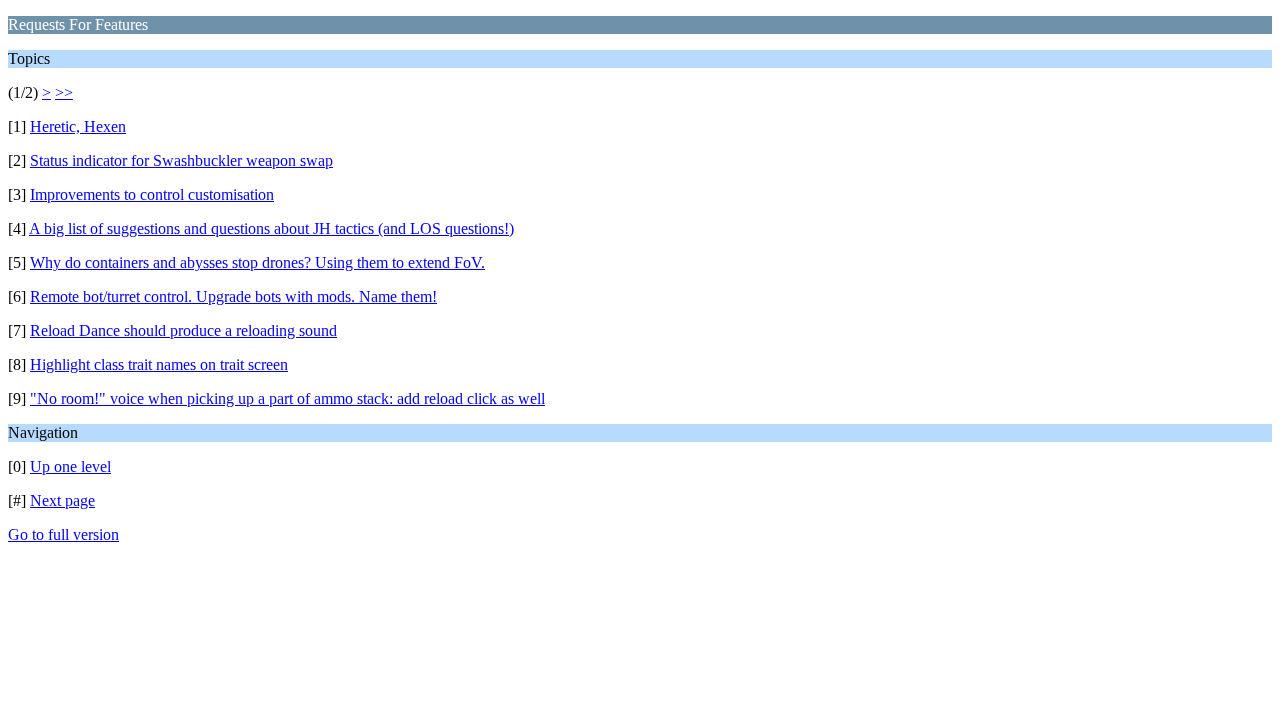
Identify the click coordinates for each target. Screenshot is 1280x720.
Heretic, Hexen (78, 126)
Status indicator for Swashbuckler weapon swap (181, 160)
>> (64, 92)
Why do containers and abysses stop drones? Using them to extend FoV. (257, 262)
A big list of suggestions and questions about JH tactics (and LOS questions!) (271, 228)
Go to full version (63, 534)
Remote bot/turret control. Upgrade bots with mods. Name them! (233, 296)
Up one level (70, 466)
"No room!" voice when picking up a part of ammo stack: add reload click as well (287, 398)
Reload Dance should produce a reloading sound (183, 330)
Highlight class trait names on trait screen (159, 364)
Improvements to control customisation (152, 194)
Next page (62, 500)
